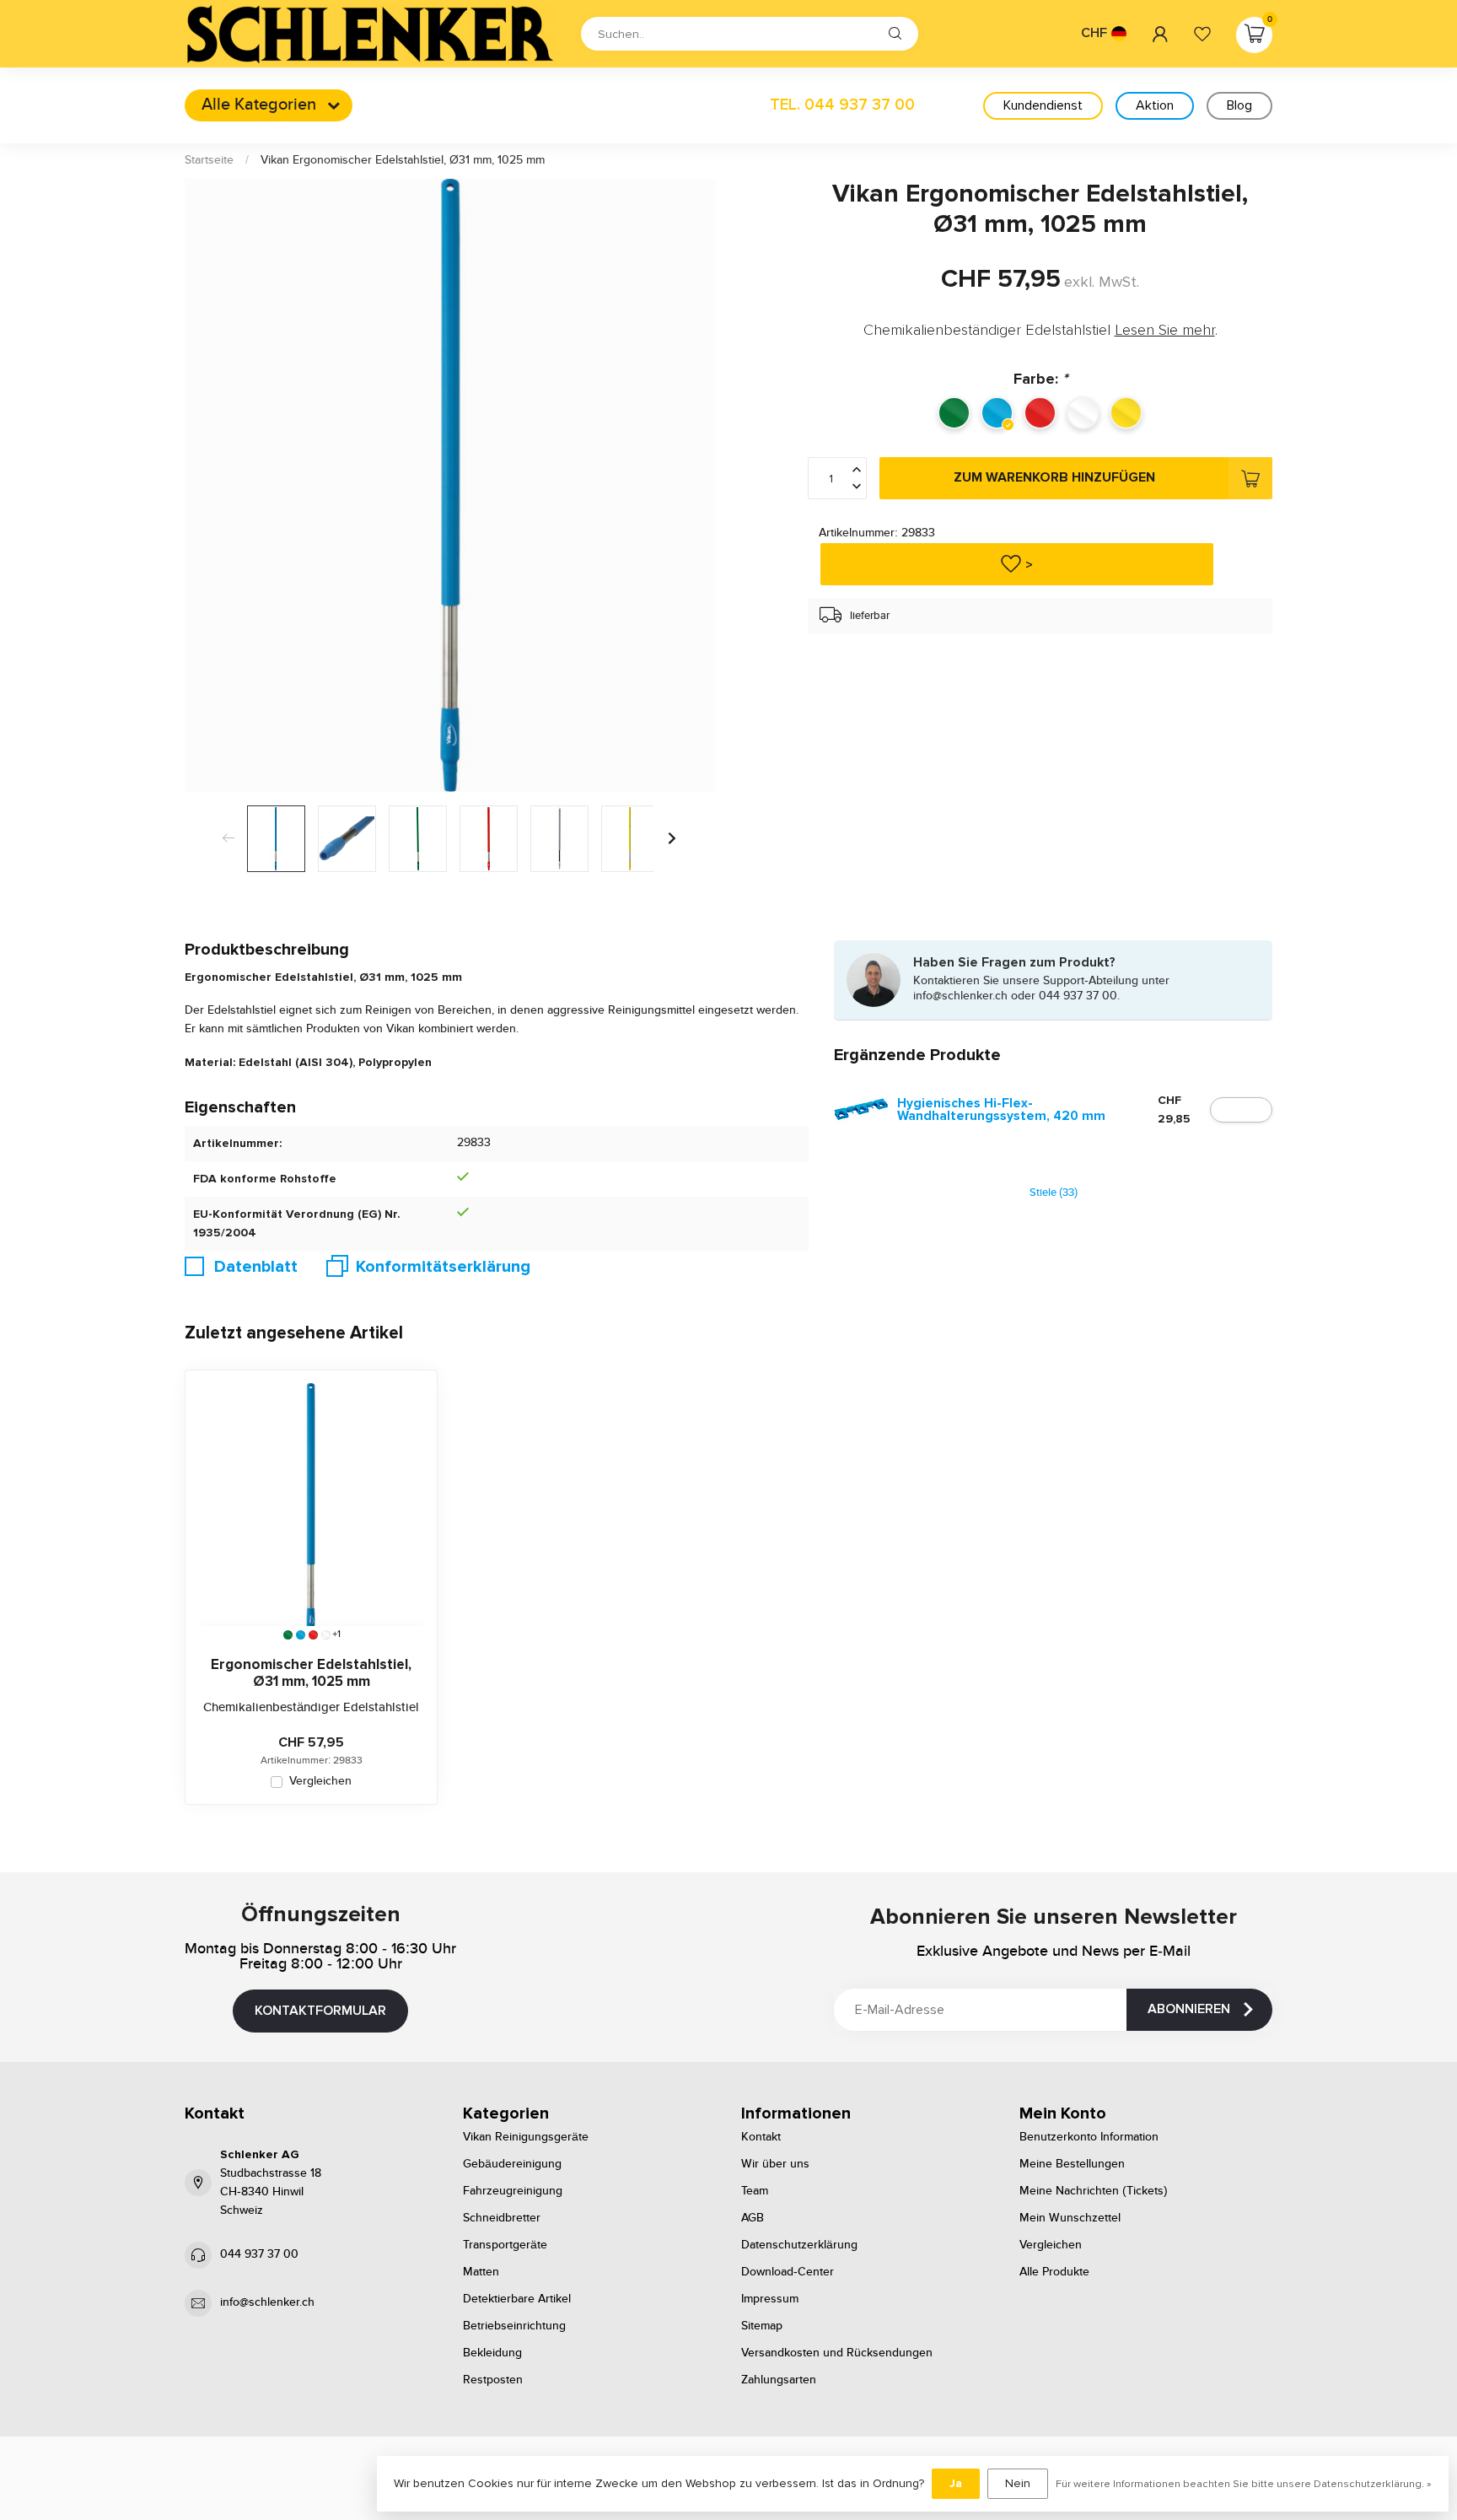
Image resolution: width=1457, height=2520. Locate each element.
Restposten (493, 2380)
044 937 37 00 (259, 2254)
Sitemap (762, 2326)
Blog (1239, 105)
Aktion (1155, 105)
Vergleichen (320, 1782)
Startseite (209, 160)
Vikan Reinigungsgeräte (526, 2137)
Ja (956, 2483)
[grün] (288, 1635)
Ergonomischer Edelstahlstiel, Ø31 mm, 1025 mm (311, 1673)
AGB (753, 2218)
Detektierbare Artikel (517, 2299)
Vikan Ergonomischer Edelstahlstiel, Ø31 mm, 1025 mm (403, 160)
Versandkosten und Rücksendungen (837, 2353)
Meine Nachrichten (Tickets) (1094, 2191)
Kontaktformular (320, 2011)
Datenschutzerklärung (799, 2245)
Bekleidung (492, 2353)
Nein (1018, 2483)
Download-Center (788, 2272)
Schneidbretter (502, 2218)
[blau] (301, 1635)
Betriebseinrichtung (514, 2326)
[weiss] (326, 1635)
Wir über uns (775, 2164)
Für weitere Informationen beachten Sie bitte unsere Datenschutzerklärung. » (1244, 2484)
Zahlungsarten (779, 2380)
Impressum (770, 2299)
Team (755, 2191)
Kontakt (761, 2137)
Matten (481, 2272)
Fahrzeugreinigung (513, 2191)
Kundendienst (1043, 105)
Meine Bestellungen (1072, 2164)
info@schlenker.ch (267, 2302)
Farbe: (1040, 379)
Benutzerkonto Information (1089, 2137)
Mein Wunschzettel (1070, 2218)
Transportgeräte (505, 2245)
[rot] (313, 1635)
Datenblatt (256, 1267)
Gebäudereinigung (512, 2164)
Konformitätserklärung (443, 1267)
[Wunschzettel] (1202, 34)
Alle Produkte (1054, 2272)
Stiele (1054, 1193)
